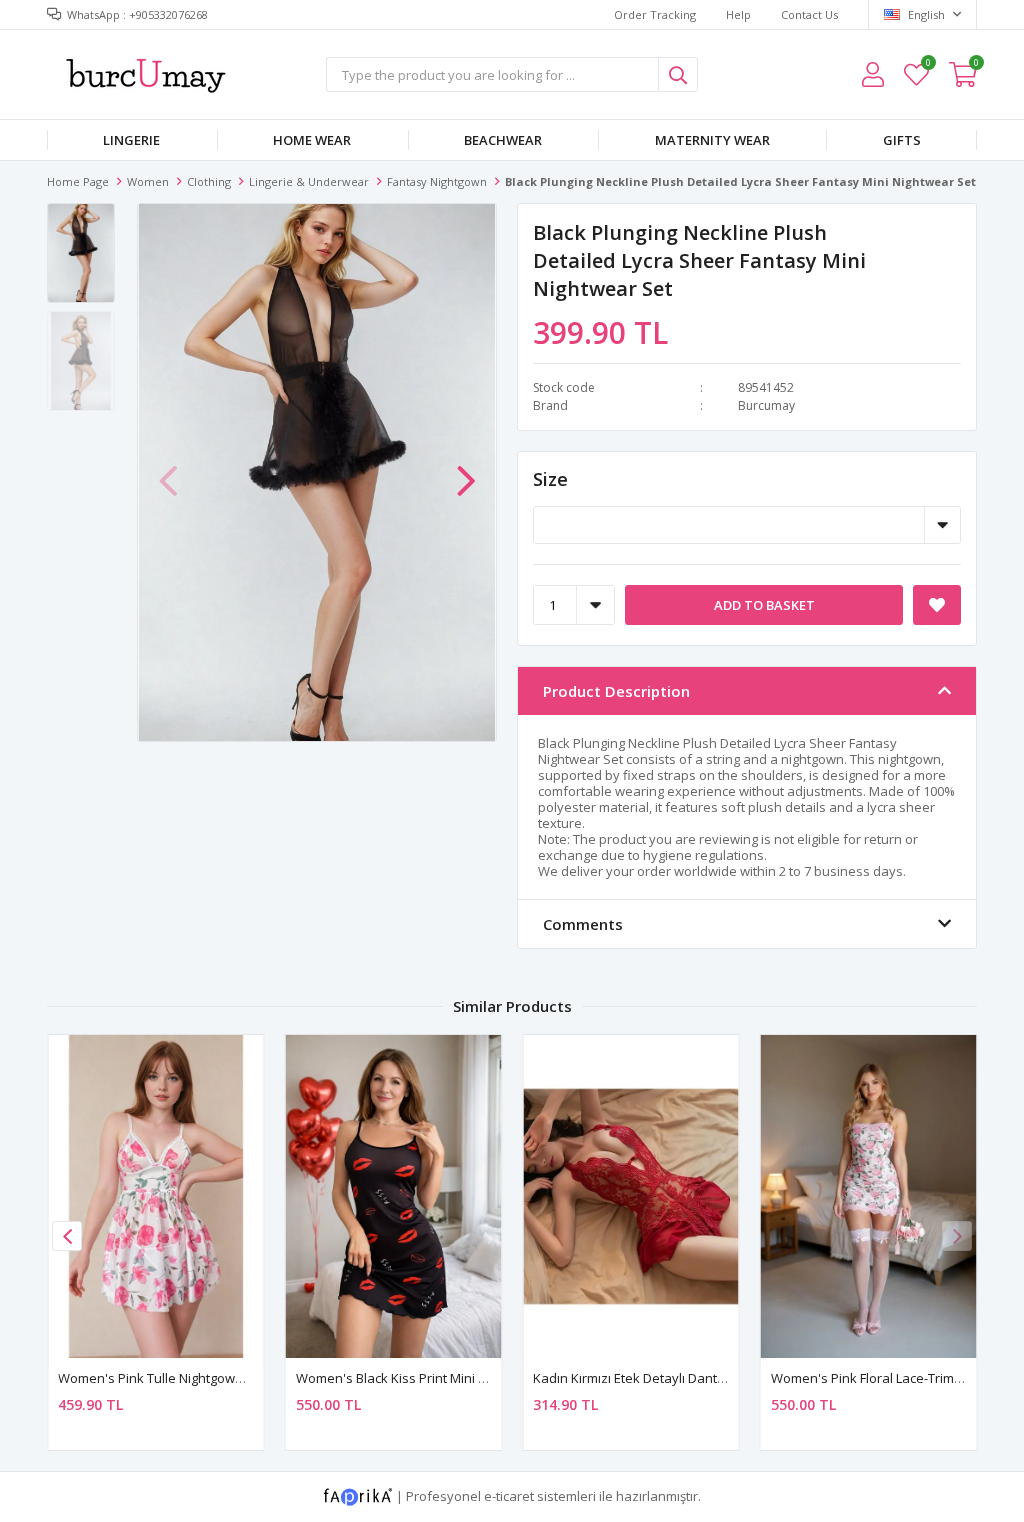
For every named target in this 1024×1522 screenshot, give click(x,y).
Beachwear (503, 140)
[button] (466, 471)
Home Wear (312, 140)
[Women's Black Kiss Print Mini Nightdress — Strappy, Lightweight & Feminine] (394, 1196)
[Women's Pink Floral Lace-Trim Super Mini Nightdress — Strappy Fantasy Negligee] (869, 1196)
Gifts (902, 140)
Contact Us (809, 14)
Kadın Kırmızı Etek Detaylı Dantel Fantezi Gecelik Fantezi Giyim (720, 1378)
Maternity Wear (712, 140)
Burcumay (766, 405)
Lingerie (131, 140)
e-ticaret (509, 1496)
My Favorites (927, 65)
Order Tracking (655, 14)
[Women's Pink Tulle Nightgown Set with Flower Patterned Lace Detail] (156, 1196)
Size (550, 479)
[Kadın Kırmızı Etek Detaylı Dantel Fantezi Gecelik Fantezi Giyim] (631, 1196)
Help (738, 14)
